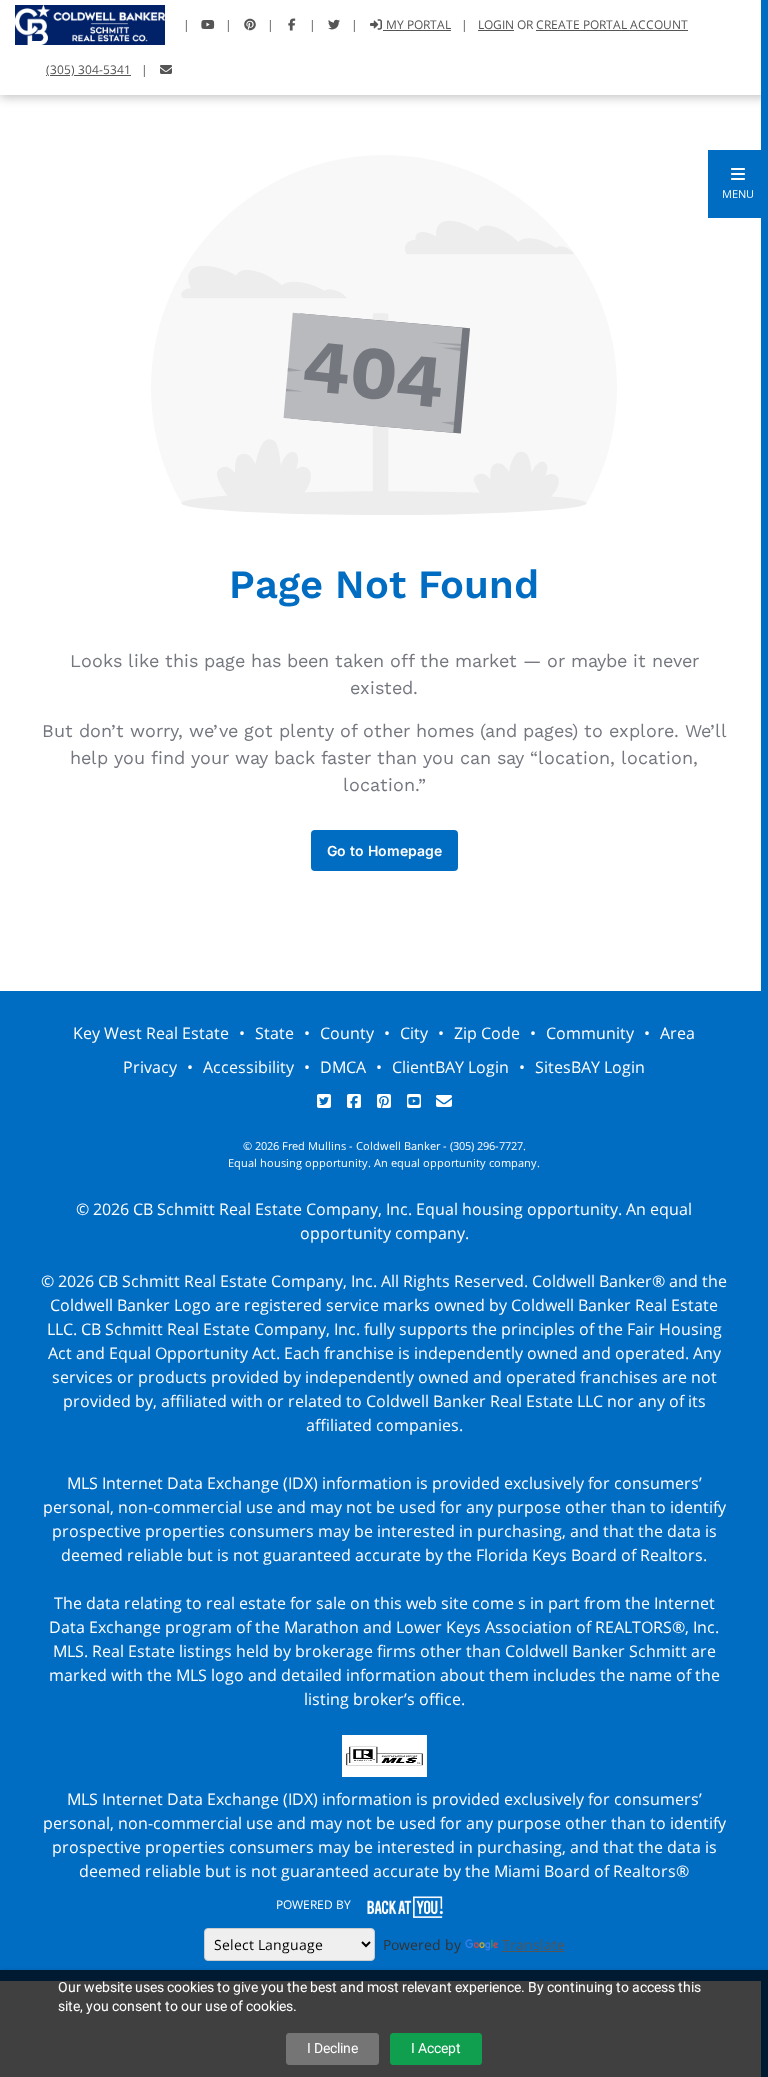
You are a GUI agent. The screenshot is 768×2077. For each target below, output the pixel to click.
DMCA (343, 1067)
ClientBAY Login (450, 1067)
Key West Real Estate (151, 1033)
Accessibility (248, 1067)
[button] (738, 184)
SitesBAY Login (590, 1067)
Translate (533, 1944)
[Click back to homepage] (82, 22)
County (347, 1033)
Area (677, 1033)
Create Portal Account (612, 24)
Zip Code (487, 1033)
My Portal (417, 24)
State (274, 1033)
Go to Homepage (384, 850)
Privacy (150, 1067)
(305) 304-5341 (88, 69)
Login (496, 24)
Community (590, 1033)
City (414, 1033)
